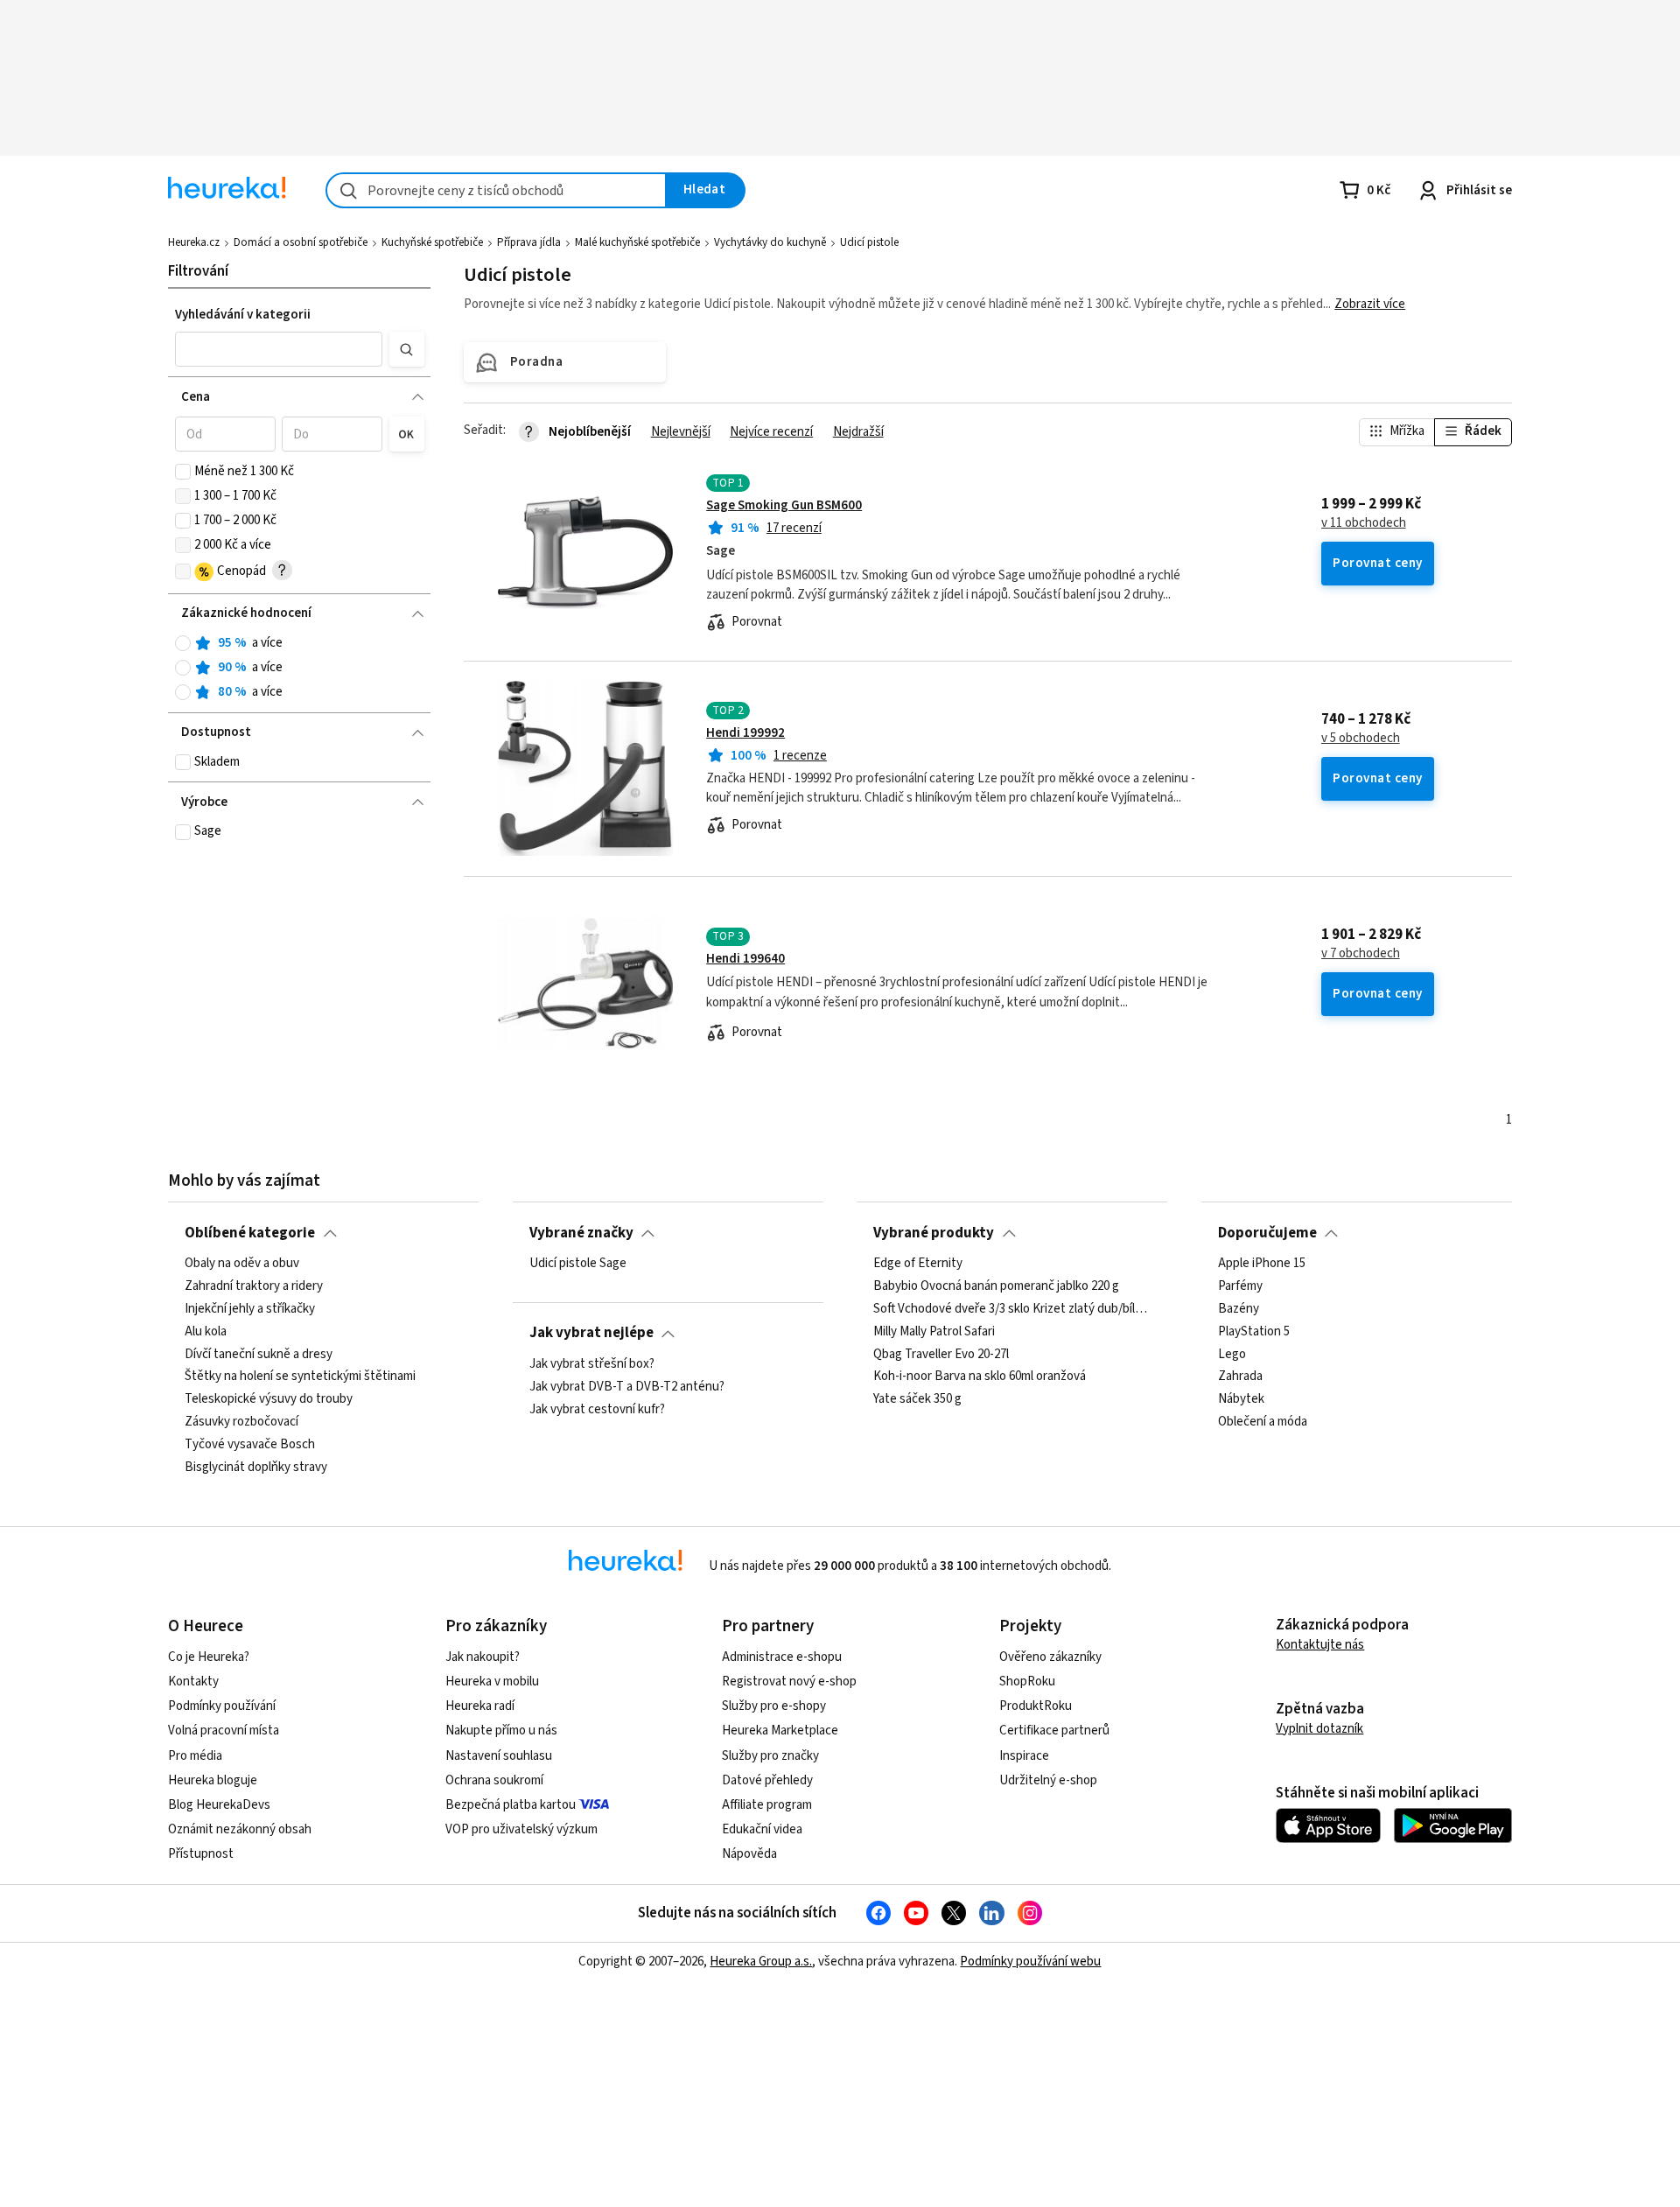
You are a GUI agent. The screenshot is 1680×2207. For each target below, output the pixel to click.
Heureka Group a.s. (761, 1962)
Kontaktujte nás (1320, 1645)
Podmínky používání (222, 1706)
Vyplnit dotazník (1319, 1729)
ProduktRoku (1036, 1706)
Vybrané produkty (934, 1233)
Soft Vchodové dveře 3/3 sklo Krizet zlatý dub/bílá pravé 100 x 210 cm (1012, 1309)
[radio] (183, 643)
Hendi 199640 (745, 959)
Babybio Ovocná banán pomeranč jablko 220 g (996, 1286)
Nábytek (1241, 1399)
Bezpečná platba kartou (511, 1805)
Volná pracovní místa (224, 1731)
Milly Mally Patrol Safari (934, 1332)
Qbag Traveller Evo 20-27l (941, 1355)
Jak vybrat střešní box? (592, 1364)
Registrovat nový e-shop (789, 1682)
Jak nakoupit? (483, 1657)
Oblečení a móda (1263, 1422)
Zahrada (1240, 1377)
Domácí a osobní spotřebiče (301, 242)
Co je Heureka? (209, 1657)
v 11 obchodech (1364, 523)
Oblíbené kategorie (250, 1233)
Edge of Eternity (918, 1264)
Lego (1232, 1355)
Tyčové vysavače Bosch (250, 1445)
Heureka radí (480, 1706)
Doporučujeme (1267, 1233)
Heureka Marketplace (780, 1731)
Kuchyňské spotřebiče (432, 242)
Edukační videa (762, 1829)
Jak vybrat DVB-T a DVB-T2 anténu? (627, 1387)
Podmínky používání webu (1030, 1962)
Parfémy (1240, 1286)
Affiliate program (767, 1805)
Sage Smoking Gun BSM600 (784, 505)
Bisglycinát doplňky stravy (256, 1468)
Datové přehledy (767, 1780)
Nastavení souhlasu (499, 1756)
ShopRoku (1027, 1682)
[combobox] (496, 190)
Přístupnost (201, 1854)
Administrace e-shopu (782, 1657)
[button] (279, 349)
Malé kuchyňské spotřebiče (637, 242)
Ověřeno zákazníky (1050, 1657)
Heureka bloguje (213, 1780)
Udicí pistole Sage (578, 1264)
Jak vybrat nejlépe (591, 1333)
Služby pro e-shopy (774, 1706)
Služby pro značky (770, 1756)
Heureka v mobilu (492, 1682)
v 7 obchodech (1361, 954)
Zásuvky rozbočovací (241, 1422)
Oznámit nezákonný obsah (240, 1829)
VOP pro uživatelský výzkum (521, 1829)
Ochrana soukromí (494, 1780)
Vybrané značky (581, 1233)
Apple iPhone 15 (1262, 1264)
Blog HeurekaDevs (219, 1805)
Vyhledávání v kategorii (243, 315)
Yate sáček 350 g (917, 1399)
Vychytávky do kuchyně (770, 242)
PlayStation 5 (1254, 1332)
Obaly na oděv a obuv (242, 1264)
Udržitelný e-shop (1048, 1780)
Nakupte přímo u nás (501, 1731)
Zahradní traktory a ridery (254, 1286)
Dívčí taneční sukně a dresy (259, 1355)
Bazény (1239, 1309)
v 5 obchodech (1361, 739)
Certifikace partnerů (1054, 1731)
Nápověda (749, 1854)
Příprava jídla (529, 242)
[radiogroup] (300, 668)
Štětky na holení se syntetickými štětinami (300, 1377)
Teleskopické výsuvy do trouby (269, 1399)
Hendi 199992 (745, 733)
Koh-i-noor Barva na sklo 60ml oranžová (980, 1377)
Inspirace (1024, 1756)
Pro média (195, 1756)
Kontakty (193, 1682)
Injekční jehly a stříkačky (250, 1309)
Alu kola (206, 1332)
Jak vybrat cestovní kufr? (597, 1409)
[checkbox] (183, 472)
